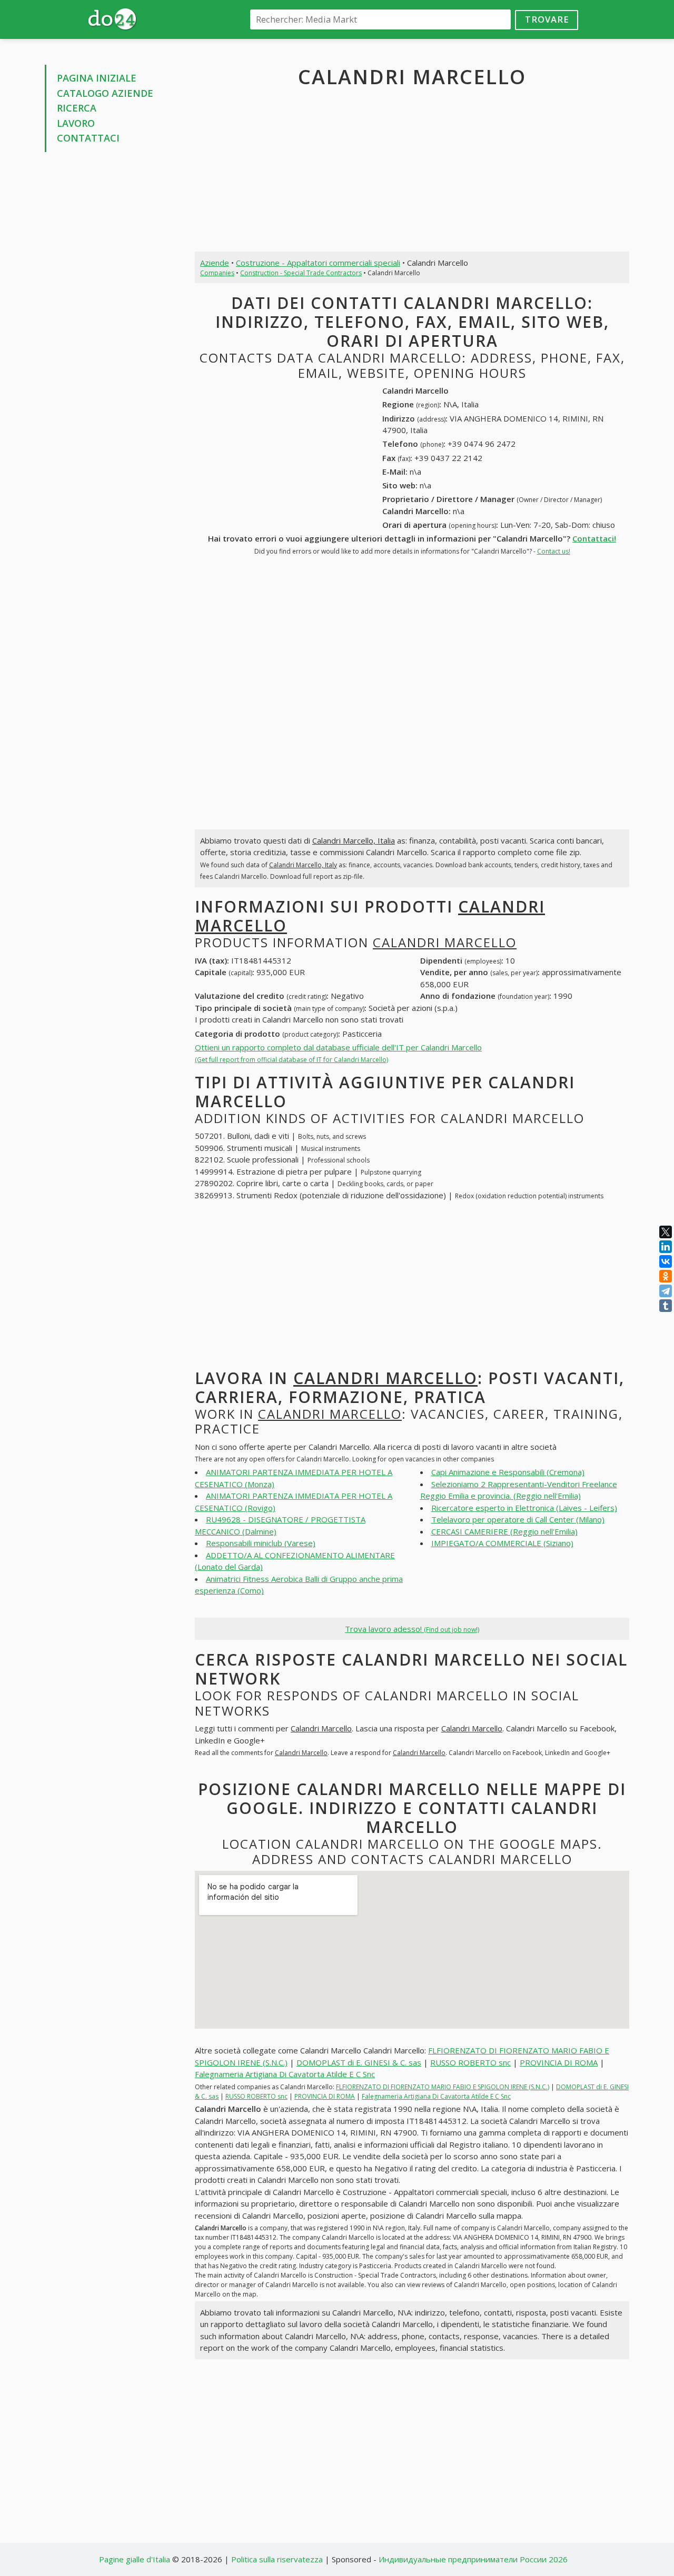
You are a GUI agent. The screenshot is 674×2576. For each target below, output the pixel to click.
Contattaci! (594, 538)
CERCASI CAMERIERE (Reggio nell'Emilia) (504, 1531)
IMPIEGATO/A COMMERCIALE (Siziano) (502, 1543)
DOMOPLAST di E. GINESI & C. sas (359, 2062)
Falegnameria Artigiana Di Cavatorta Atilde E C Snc (285, 2074)
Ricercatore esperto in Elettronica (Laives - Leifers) (524, 1508)
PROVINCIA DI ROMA (559, 2062)
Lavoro (76, 123)
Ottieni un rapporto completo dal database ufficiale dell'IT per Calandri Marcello (338, 1053)
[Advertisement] (112, 320)
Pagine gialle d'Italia (135, 2559)
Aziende (215, 263)
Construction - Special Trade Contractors (301, 273)
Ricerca (77, 108)
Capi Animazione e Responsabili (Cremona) (508, 1472)
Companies (217, 273)
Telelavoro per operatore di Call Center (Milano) (518, 1519)
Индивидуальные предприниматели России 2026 (473, 2559)
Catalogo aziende (105, 93)
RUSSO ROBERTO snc (470, 2062)
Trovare (547, 19)
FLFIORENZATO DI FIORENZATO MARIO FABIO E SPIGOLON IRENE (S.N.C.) (443, 2087)
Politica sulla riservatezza (277, 2559)
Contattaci (88, 138)
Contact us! (554, 551)
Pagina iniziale (97, 78)
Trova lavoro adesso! (412, 1629)
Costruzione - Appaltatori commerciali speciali (318, 263)
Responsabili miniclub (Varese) (261, 1543)
